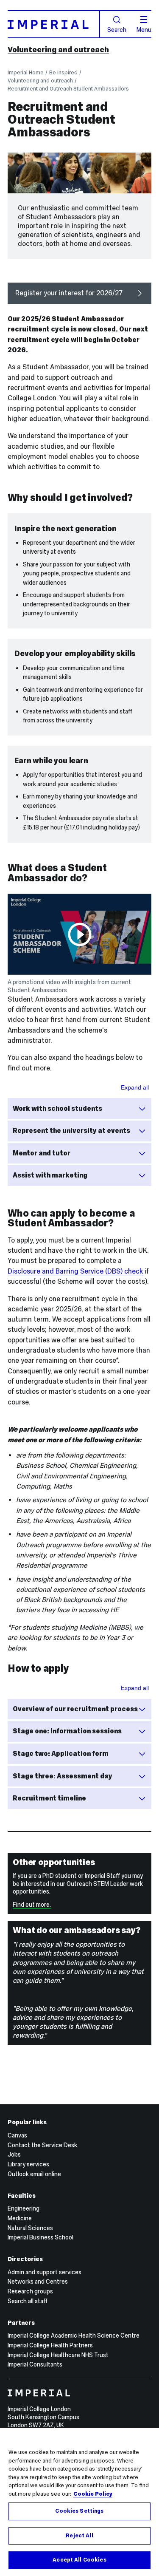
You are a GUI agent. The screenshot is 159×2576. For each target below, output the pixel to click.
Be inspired (63, 72)
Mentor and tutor (42, 1153)
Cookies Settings (79, 2511)
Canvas (17, 2135)
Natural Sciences (30, 2228)
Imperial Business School (40, 2237)
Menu (144, 29)
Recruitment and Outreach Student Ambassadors (68, 89)
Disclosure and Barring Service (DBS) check (75, 1271)
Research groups (30, 2291)
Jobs (14, 2154)
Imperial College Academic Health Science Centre (74, 2335)
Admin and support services (45, 2272)
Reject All (79, 2536)
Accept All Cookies (79, 2560)
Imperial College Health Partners (50, 2345)
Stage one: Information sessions (67, 1731)
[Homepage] (54, 24)
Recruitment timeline (49, 1798)
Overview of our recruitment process (75, 1709)
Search (117, 29)
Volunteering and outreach (58, 50)
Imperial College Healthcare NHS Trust (58, 2355)
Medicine (20, 2218)
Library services (28, 2164)
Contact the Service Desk (42, 2145)
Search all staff (28, 2301)
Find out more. (32, 1905)
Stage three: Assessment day (63, 1776)
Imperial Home (26, 72)
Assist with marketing (50, 1175)
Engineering (24, 2208)
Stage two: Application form (61, 1754)
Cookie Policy (93, 2494)
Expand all (135, 1087)
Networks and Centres (38, 2282)
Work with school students (57, 1108)
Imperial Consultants (35, 2364)
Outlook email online (34, 2174)
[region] (79, 2502)
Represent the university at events (71, 1131)
